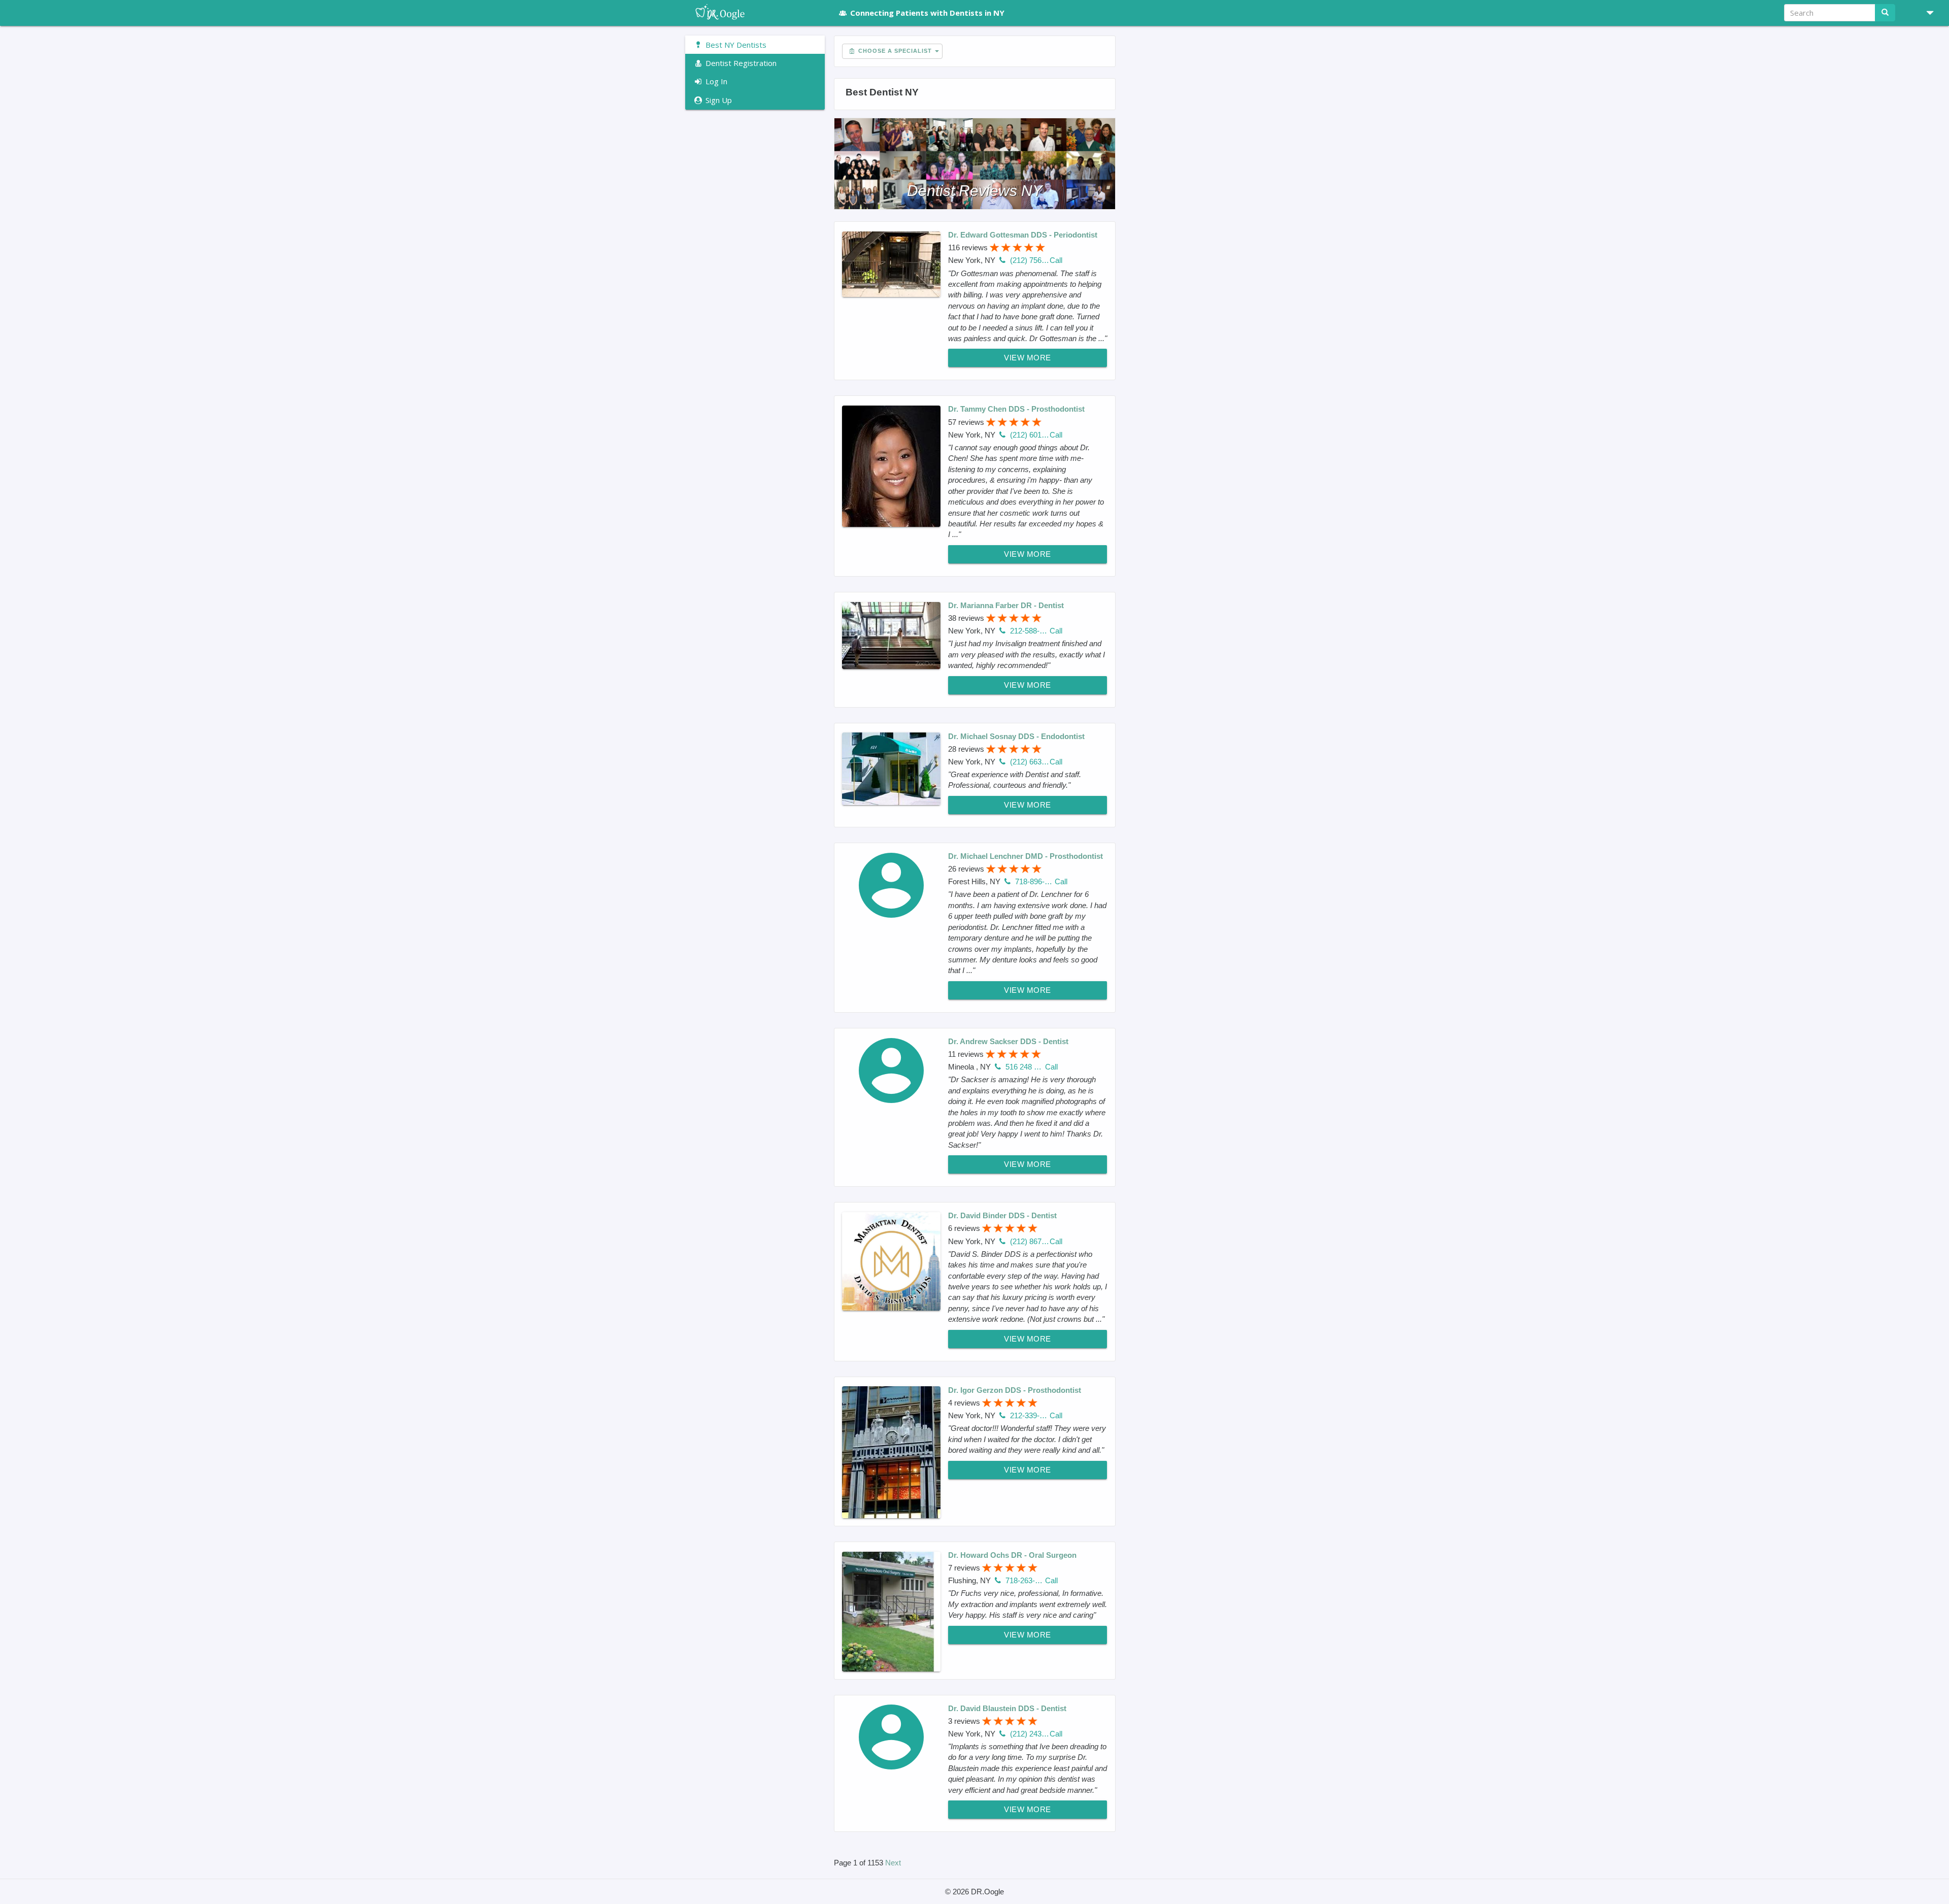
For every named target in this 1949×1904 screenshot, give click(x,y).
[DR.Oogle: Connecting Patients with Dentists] (755, 13)
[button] (1926, 13)
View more (1028, 358)
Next (893, 1863)
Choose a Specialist (894, 51)
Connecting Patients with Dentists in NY (927, 13)
